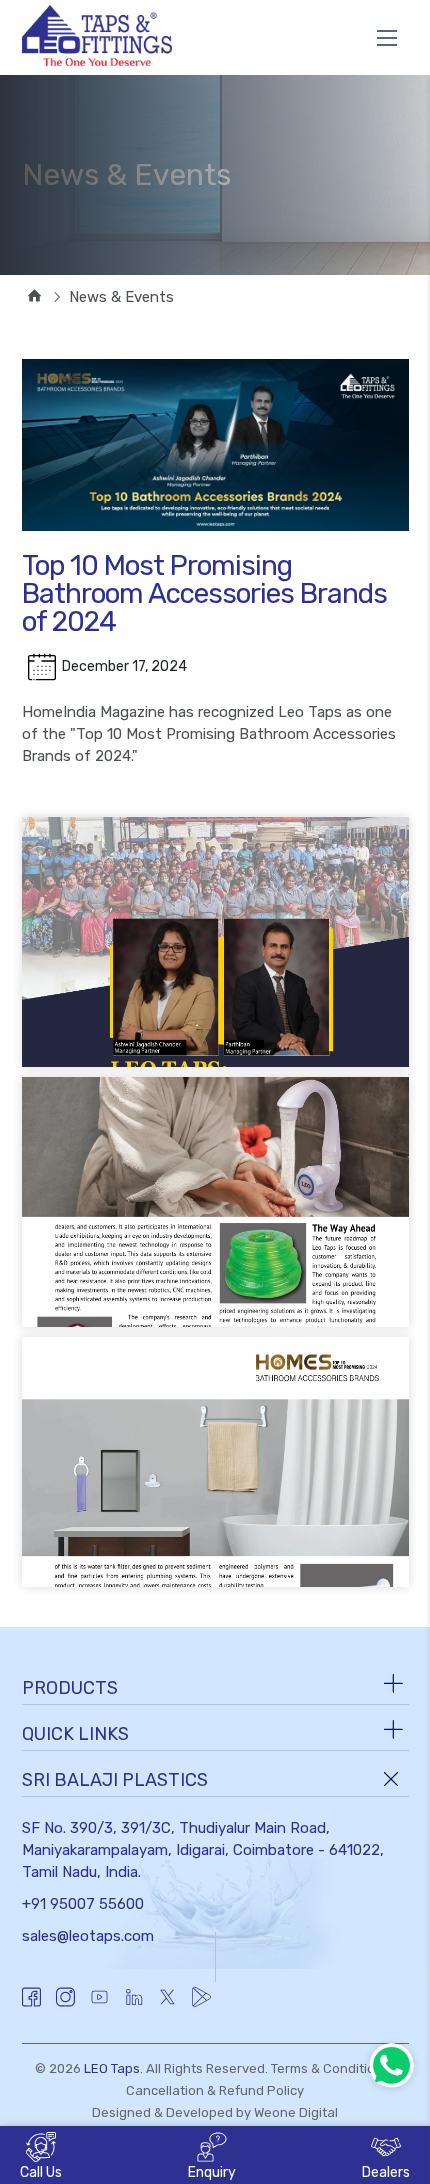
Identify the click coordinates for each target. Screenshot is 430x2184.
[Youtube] (99, 2007)
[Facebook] (31, 2007)
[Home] (32, 297)
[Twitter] (167, 2007)
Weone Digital (296, 2112)
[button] (212, 2158)
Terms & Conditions (330, 2068)
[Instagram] (65, 2007)
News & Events (121, 297)
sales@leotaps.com (88, 1936)
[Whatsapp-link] (391, 2065)
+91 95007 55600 (83, 1904)
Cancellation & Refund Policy (215, 2090)
